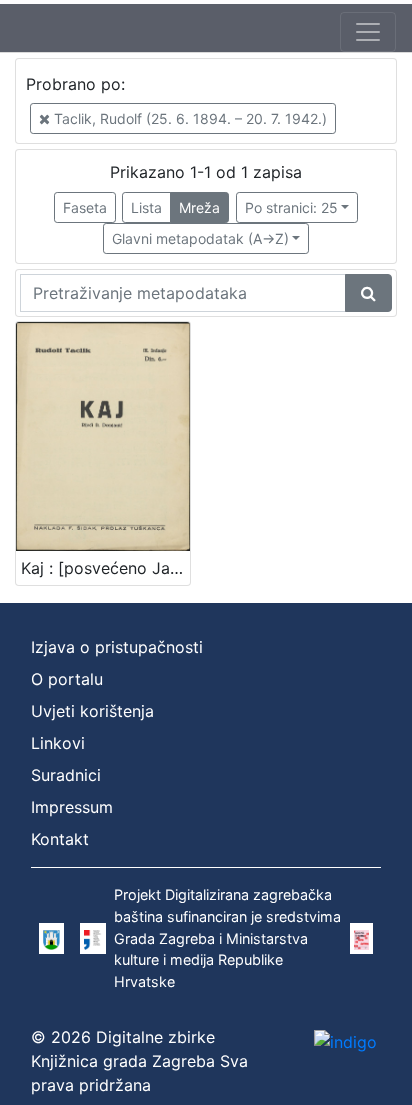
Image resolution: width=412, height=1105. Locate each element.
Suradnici (66, 775)
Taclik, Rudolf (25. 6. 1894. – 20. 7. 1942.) (188, 118)
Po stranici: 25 (291, 207)
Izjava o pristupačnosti (117, 647)
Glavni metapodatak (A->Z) (200, 238)
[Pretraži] (368, 293)
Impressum (72, 807)
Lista (146, 207)
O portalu (67, 679)
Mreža (199, 207)
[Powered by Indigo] (345, 1042)
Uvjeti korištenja (92, 711)
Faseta (85, 207)
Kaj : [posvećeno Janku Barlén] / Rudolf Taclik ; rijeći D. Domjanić (105, 568)
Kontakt (60, 839)
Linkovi (58, 743)
